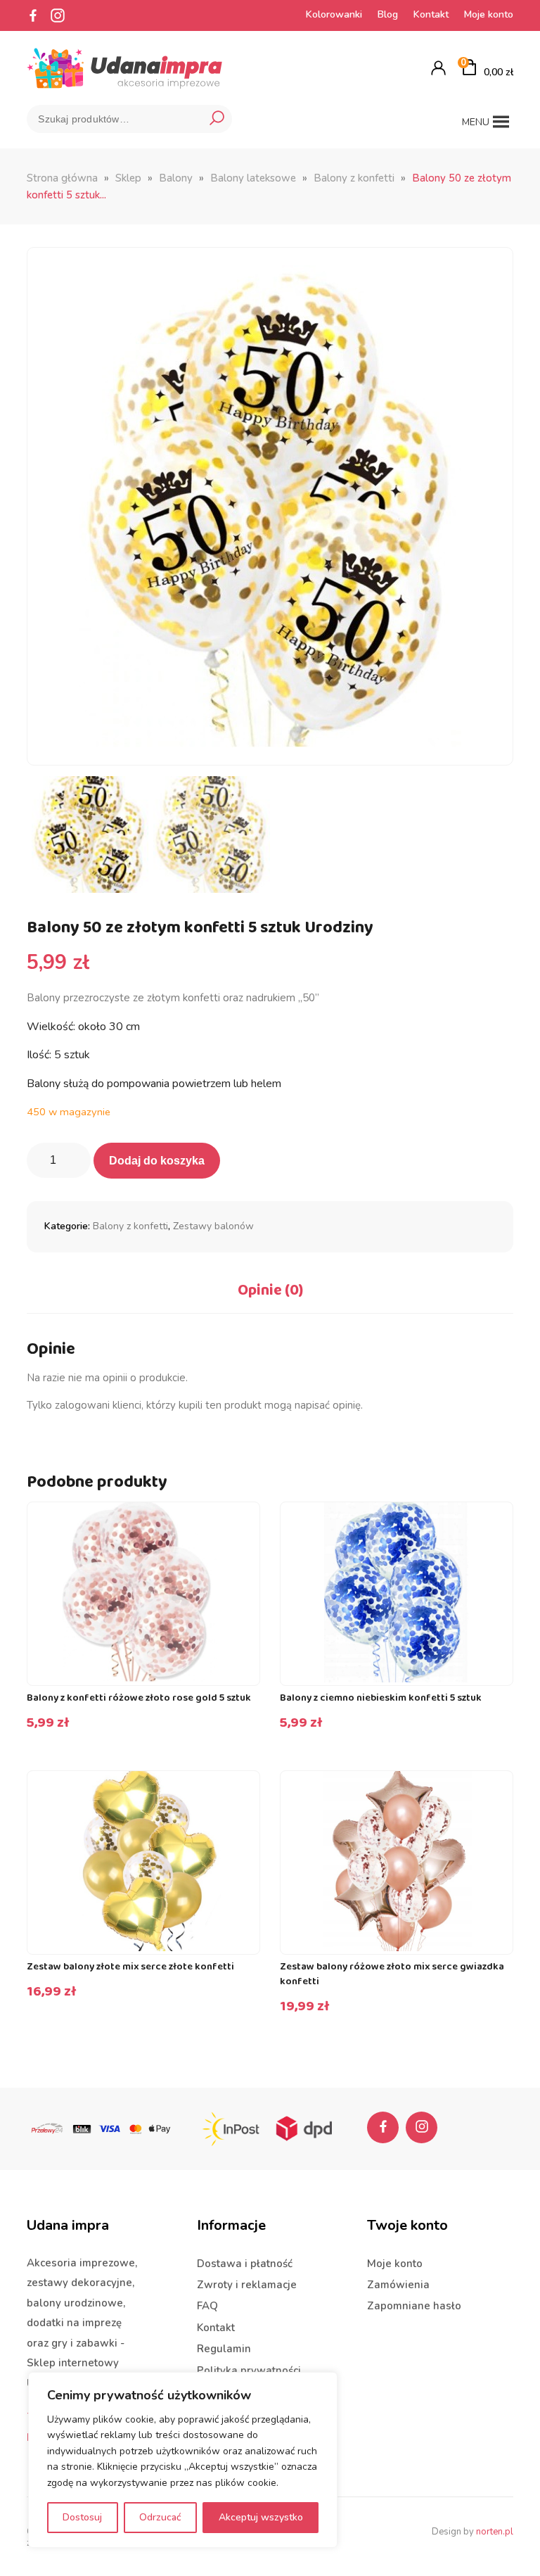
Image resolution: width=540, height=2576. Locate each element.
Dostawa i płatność (245, 2264)
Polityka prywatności (249, 2371)
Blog (388, 14)
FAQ (207, 2306)
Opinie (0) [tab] (270, 1290)
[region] (183, 2460)
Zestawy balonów (213, 1226)
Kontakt (431, 14)
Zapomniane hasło (414, 2306)
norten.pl (495, 2532)
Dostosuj (82, 2517)
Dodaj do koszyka (157, 1161)
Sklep (128, 178)
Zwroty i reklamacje (247, 2285)
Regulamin (224, 2349)
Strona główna (62, 178)
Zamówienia (398, 2285)
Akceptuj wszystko (261, 2517)
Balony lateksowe (253, 178)
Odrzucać (160, 2517)
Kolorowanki (334, 14)
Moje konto (489, 14)
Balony (176, 178)
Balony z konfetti (354, 178)
